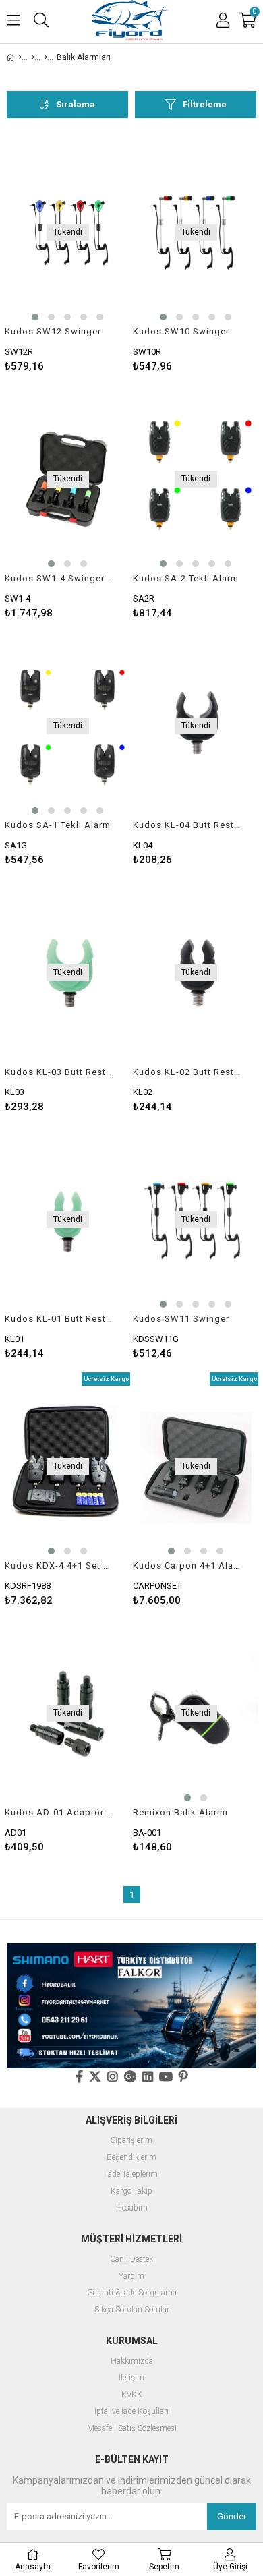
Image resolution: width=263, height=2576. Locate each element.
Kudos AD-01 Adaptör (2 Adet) (59, 1812)
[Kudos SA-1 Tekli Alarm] (67, 726)
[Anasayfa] (20, 57)
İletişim (131, 2378)
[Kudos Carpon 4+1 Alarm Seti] (196, 1466)
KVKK (132, 2395)
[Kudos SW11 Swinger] (196, 1220)
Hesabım (132, 2208)
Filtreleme (205, 104)
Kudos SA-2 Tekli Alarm (186, 578)
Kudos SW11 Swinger (181, 1319)
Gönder (232, 2516)
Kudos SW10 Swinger (181, 331)
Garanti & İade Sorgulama (132, 2293)
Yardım (131, 2276)
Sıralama (76, 104)
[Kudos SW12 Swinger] (67, 232)
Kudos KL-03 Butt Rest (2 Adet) (59, 1072)
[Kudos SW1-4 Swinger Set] (67, 479)
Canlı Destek (131, 2259)
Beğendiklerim (131, 2158)
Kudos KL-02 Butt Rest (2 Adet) (187, 1072)
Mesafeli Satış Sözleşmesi (132, 2429)
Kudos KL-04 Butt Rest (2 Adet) (187, 825)
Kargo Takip (131, 2191)
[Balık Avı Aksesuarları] (33, 57)
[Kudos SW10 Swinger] (196, 232)
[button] (35, 317)
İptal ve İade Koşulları (131, 2412)
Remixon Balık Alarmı (180, 1812)
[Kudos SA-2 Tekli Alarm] (196, 479)
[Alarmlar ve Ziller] (46, 57)
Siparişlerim (131, 2141)
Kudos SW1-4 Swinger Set (59, 578)
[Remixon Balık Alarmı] (196, 1713)
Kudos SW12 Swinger (53, 331)
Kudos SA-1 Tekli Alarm (58, 825)
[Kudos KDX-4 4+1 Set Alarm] (67, 1466)
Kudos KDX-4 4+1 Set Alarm (59, 1565)
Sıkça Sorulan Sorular (132, 2310)
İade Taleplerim (132, 2174)
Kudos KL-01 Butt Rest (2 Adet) (59, 1319)
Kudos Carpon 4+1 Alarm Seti (187, 1565)
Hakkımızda (132, 2361)
